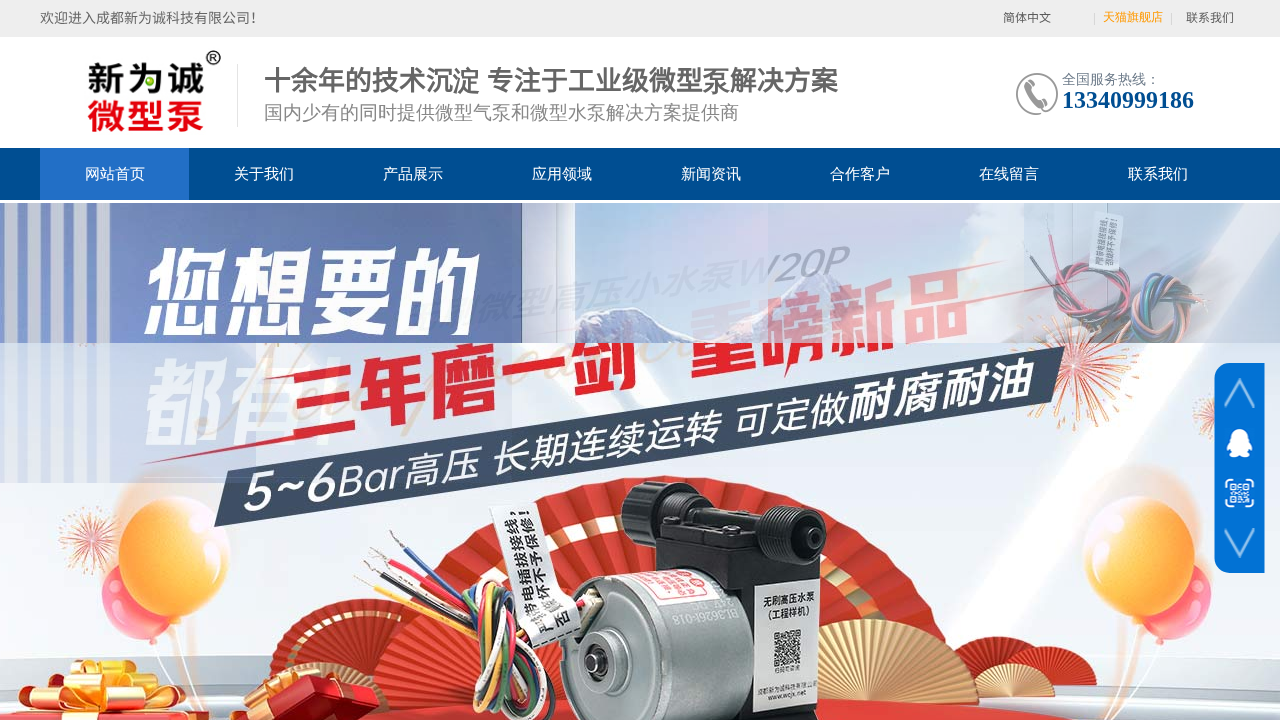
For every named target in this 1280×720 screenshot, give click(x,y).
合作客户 (860, 174)
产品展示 (413, 174)
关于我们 (264, 174)
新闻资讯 (711, 174)
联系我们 (1158, 174)
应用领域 (562, 174)
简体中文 (1027, 17)
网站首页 (115, 174)
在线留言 (1009, 174)
